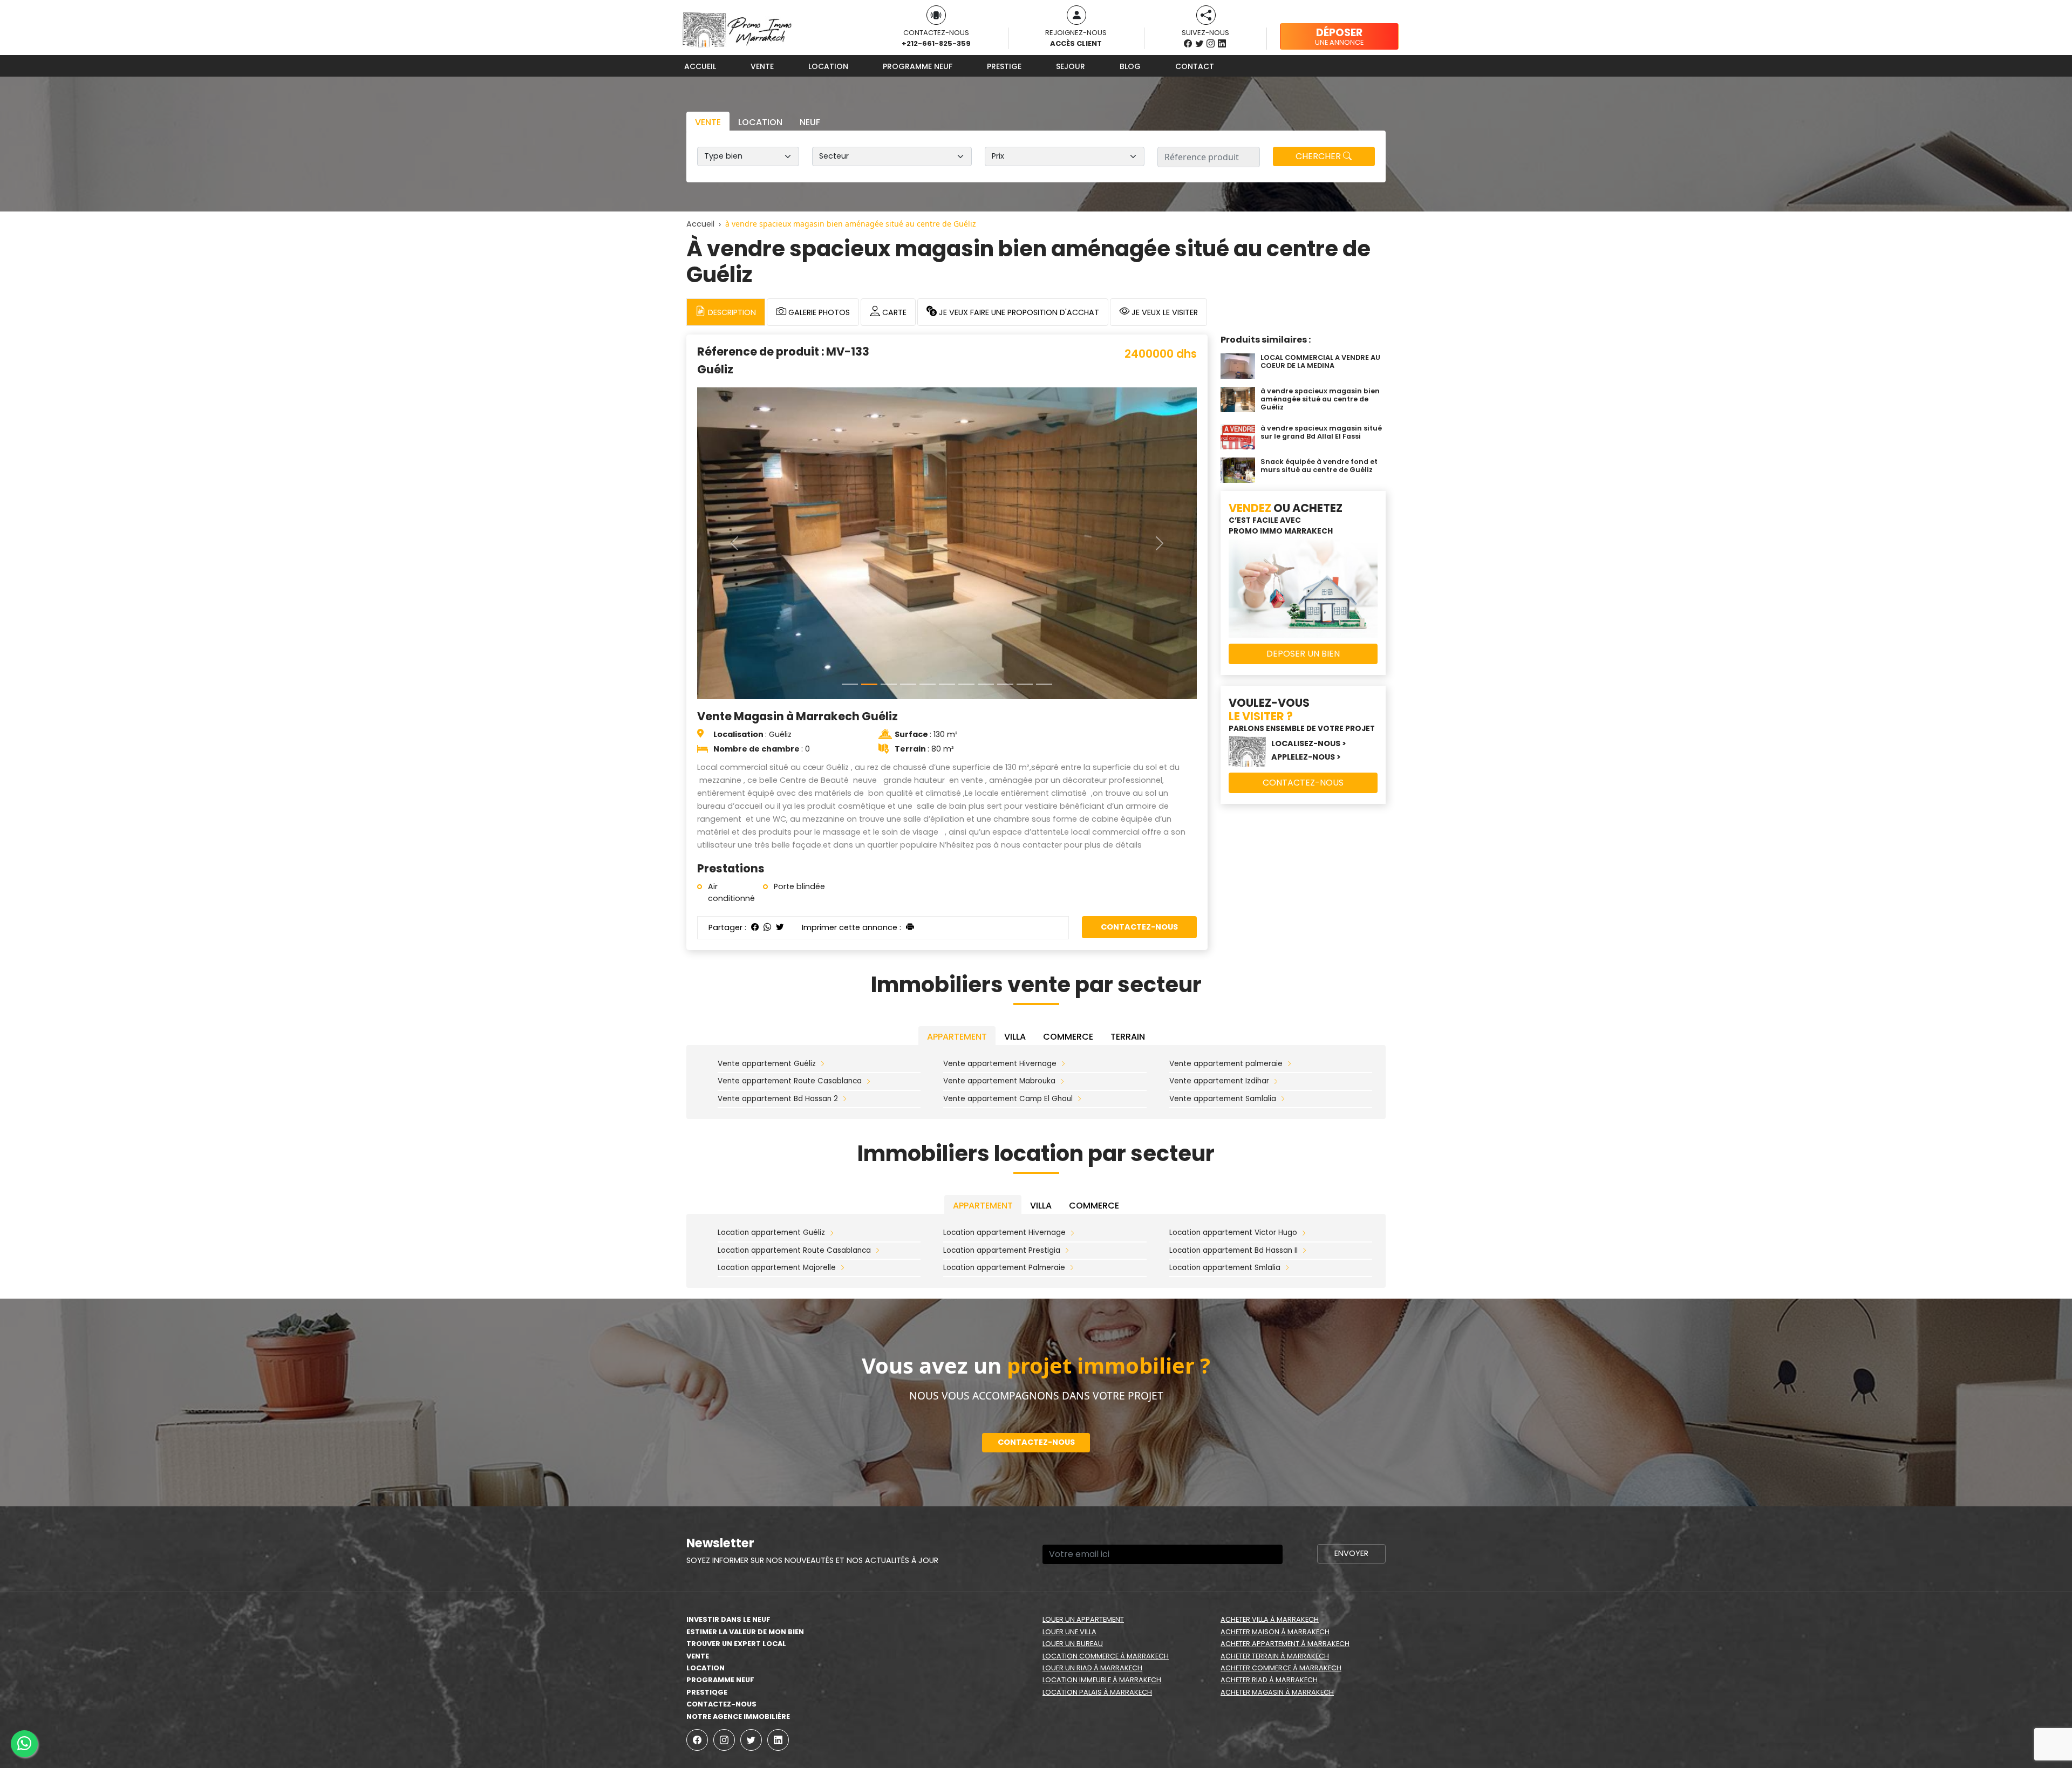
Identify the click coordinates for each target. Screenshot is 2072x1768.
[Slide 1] (869, 373)
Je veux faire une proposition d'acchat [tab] (1018, 312)
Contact (1195, 66)
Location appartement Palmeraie (1004, 1127)
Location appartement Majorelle (777, 1127)
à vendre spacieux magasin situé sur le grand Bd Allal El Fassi (1321, 432)
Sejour (1071, 66)
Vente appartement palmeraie (1226, 923)
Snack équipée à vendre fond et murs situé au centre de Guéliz (1319, 466)
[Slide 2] (889, 373)
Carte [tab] (893, 312)
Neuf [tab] (810, 122)
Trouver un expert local (736, 1503)
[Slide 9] (1025, 373)
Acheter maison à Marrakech (1275, 1490)
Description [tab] (731, 312)
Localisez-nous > (1309, 743)
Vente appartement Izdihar (1219, 940)
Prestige (1004, 66)
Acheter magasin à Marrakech (1277, 1551)
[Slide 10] (1044, 373)
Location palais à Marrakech (1097, 1551)
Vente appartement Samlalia (1223, 957)
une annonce (1339, 36)
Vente (762, 66)
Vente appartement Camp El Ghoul (1008, 957)
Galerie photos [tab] (818, 312)
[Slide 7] (986, 373)
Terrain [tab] (1128, 896)
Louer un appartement (1083, 1479)
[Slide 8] (1005, 373)
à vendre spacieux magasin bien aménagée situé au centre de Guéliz (1320, 399)
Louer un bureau (1073, 1503)
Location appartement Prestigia (1002, 1109)
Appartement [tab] (957, 896)
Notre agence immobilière (738, 1575)
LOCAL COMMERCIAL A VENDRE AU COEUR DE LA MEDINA (1320, 361)
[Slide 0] (850, 373)
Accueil (700, 66)
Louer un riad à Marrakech (1092, 1527)
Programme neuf (918, 66)
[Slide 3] (908, 373)
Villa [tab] (1015, 896)
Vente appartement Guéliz (767, 923)
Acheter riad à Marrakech (1269, 1539)
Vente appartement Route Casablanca (790, 940)
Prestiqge (707, 1551)
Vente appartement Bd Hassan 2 (778, 957)
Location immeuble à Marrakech (1102, 1539)
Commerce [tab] (1068, 896)
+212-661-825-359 (936, 43)
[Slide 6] (966, 373)
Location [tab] (760, 122)
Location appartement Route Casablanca (794, 1109)
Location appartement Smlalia (1225, 1127)
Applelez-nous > (1306, 757)
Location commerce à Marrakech (1106, 1515)
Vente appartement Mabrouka (999, 940)
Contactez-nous (1139, 615)
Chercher (1319, 156)
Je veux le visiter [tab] (1164, 312)
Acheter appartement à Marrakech (1285, 1503)
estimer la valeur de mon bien (745, 1490)
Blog (1130, 66)
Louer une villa (1069, 1490)
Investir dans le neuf (728, 1479)
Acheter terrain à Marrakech (1275, 1515)
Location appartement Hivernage (1004, 1092)
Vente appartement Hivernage (1000, 923)
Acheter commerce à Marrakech (1281, 1527)
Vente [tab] (708, 122)
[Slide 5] (947, 373)
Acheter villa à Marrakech (1270, 1479)
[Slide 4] (928, 373)
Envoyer (1351, 1412)
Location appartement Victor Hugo (1233, 1092)
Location (828, 66)
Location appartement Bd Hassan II (1233, 1109)
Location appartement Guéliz (771, 1092)
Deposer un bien (1303, 654)
